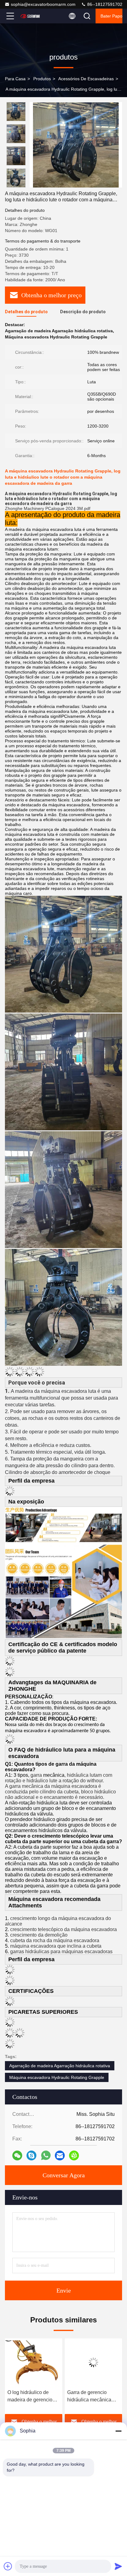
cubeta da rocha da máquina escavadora (55, 1940)
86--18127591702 (104, 4)
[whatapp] (46, 2155)
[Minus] (118, 2431)
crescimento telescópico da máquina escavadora (63, 1929)
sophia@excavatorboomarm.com (43, 4)
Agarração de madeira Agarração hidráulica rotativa (60, 2066)
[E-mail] (60, 2155)
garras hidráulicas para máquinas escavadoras (61, 1952)
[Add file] (8, 2566)
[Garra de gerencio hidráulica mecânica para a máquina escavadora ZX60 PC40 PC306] (54, 2362)
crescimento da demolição (39, 1935)
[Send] (118, 2566)
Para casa (15, 79)
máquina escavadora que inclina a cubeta (56, 1946)
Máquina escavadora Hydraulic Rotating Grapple (57, 2077)
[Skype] (31, 2155)
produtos (42, 79)
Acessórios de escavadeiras (86, 79)
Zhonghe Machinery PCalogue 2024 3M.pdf (48, 508)
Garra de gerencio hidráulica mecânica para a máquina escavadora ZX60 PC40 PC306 (49, 2397)
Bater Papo (111, 16)
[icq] (74, 2155)
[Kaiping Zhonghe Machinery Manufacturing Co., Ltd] (31, 16)
